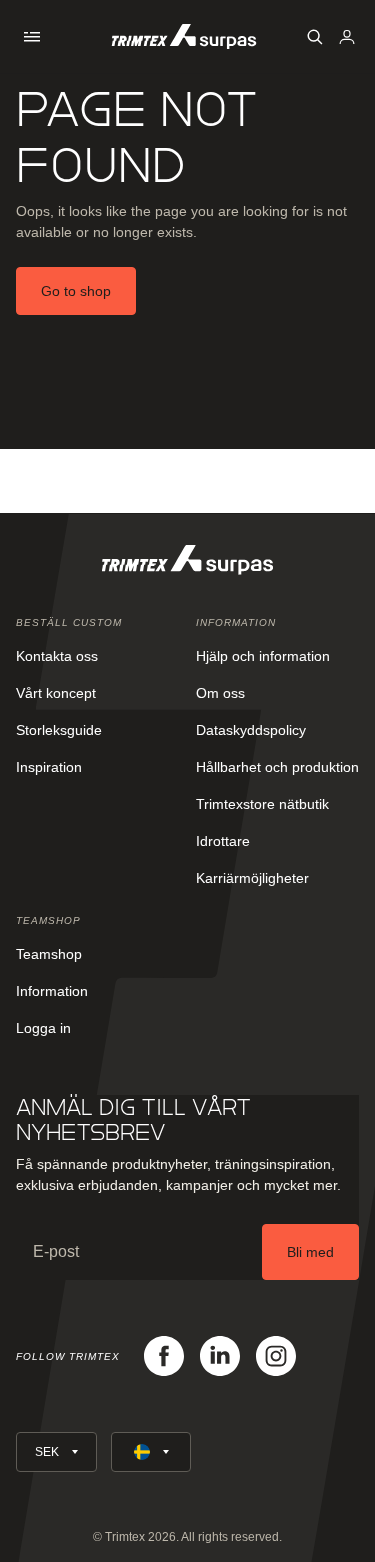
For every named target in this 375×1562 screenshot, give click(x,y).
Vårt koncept (56, 693)
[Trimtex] (184, 36)
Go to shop (76, 291)
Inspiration (49, 767)
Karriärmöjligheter (252, 878)
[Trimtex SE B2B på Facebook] (164, 1356)
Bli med (310, 1252)
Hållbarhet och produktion (277, 767)
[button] (32, 37)
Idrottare (223, 841)
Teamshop (49, 954)
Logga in (43, 1028)
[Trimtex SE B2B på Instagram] (276, 1356)
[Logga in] (347, 37)
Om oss (220, 693)
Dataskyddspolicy (251, 730)
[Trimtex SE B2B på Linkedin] (220, 1356)
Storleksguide (59, 730)
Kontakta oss (57, 656)
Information (52, 991)
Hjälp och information (263, 656)
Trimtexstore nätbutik (262, 804)
